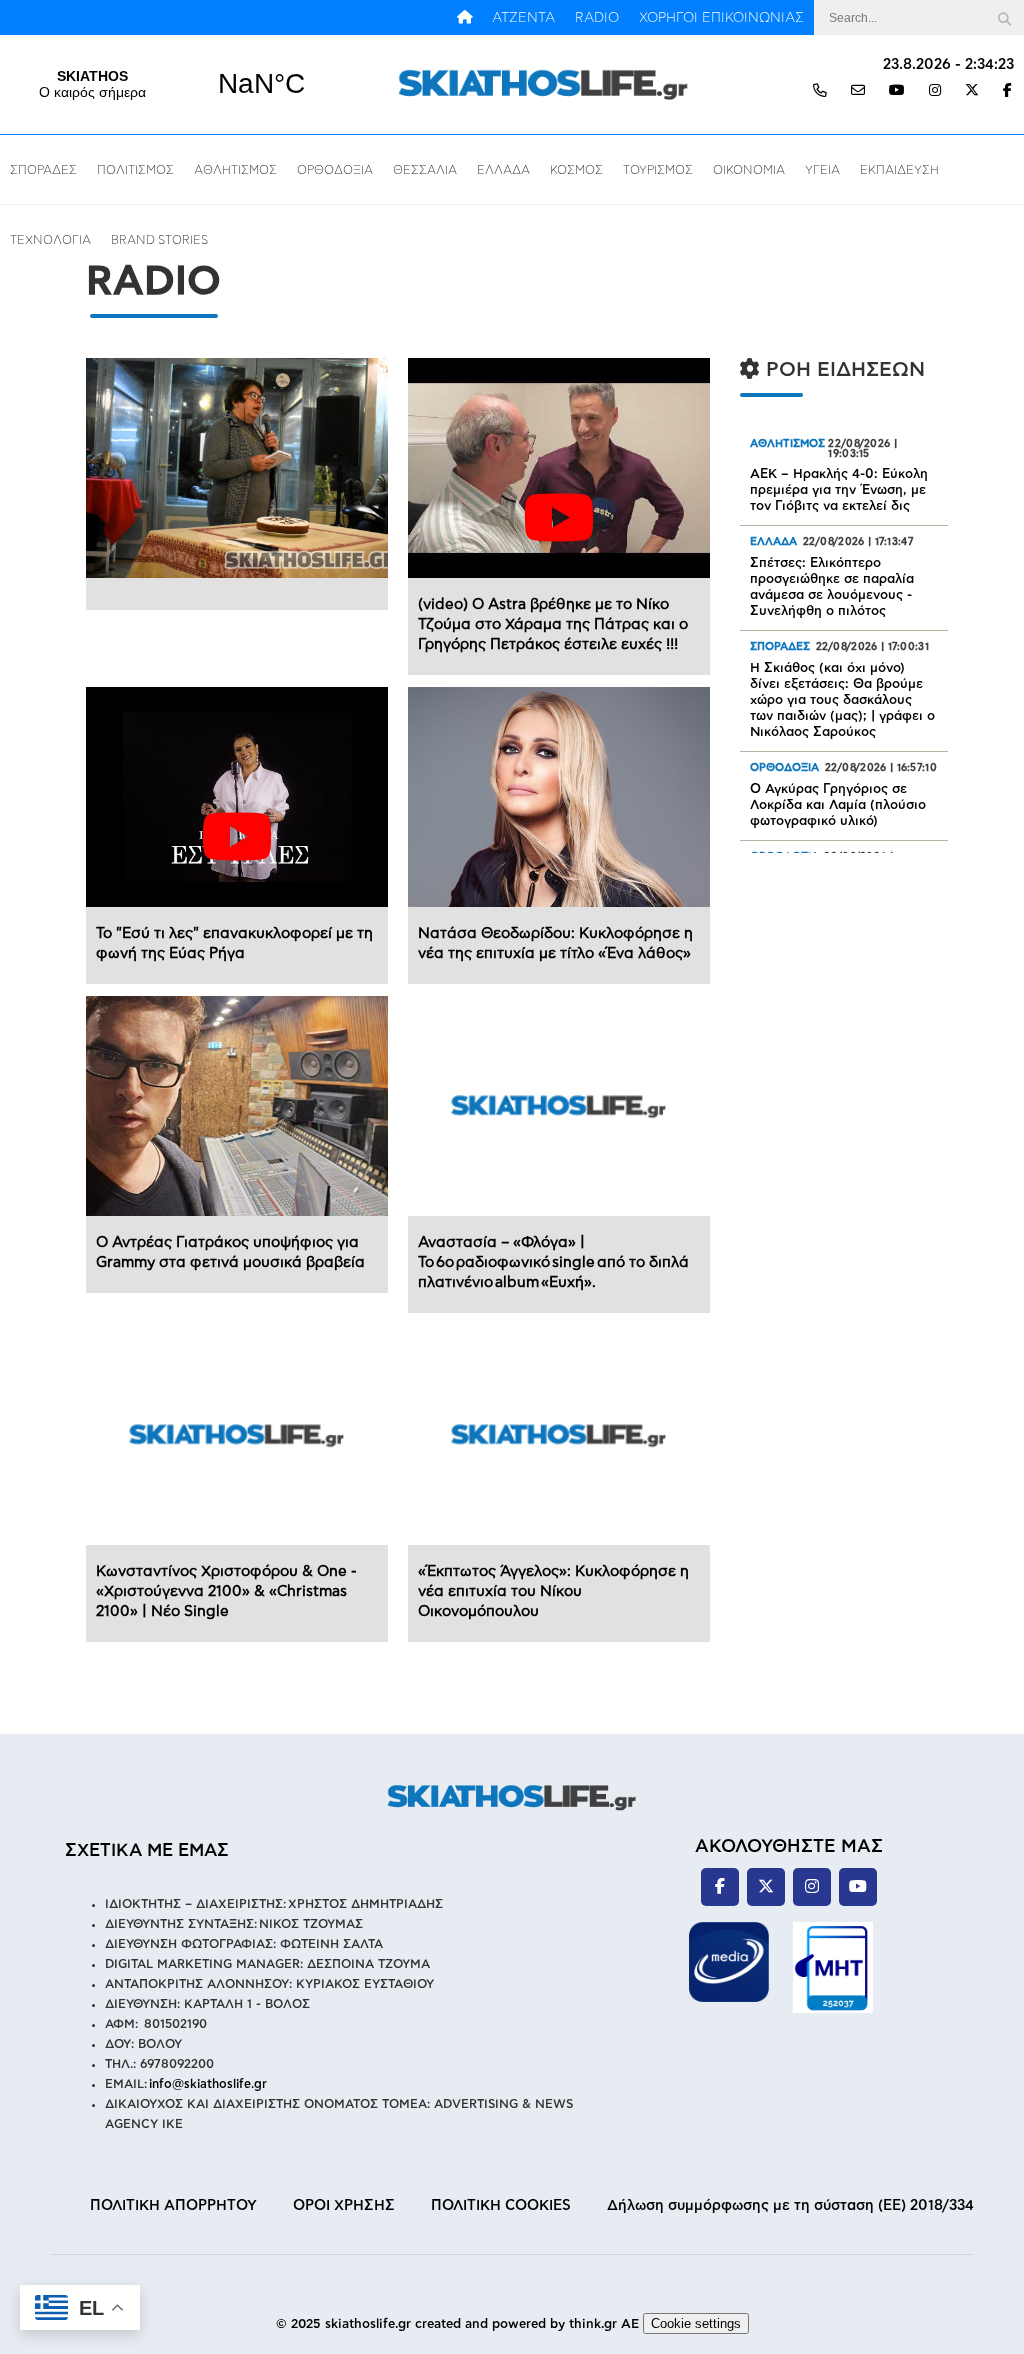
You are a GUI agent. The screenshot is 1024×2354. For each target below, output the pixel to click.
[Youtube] (897, 91)
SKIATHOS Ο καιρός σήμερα (177, 84)
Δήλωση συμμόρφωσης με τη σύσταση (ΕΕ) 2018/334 (790, 2205)
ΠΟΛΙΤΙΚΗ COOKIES (501, 2205)
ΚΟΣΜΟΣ (576, 170)
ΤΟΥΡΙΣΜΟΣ (658, 170)
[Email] (858, 91)
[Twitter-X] (972, 91)
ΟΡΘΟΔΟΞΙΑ (335, 170)
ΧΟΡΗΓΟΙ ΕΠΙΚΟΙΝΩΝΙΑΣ (721, 18)
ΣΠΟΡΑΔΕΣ (43, 170)
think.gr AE (604, 2324)
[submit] (1004, 17)
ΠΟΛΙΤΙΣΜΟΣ (135, 170)
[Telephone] (820, 91)
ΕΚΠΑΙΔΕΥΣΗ (899, 170)
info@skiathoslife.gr (208, 2084)
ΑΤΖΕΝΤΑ (523, 18)
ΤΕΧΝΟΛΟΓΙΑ (50, 240)
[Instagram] (935, 91)
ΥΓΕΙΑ (822, 170)
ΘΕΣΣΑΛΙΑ (425, 170)
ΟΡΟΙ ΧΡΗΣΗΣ (344, 2205)
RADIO (597, 18)
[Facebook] (1007, 91)
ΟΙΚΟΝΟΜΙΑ (749, 170)
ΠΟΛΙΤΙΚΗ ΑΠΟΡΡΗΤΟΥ (173, 2205)
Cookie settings (696, 2323)
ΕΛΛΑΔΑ (503, 170)
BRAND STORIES (159, 240)
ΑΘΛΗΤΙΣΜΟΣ (235, 170)
